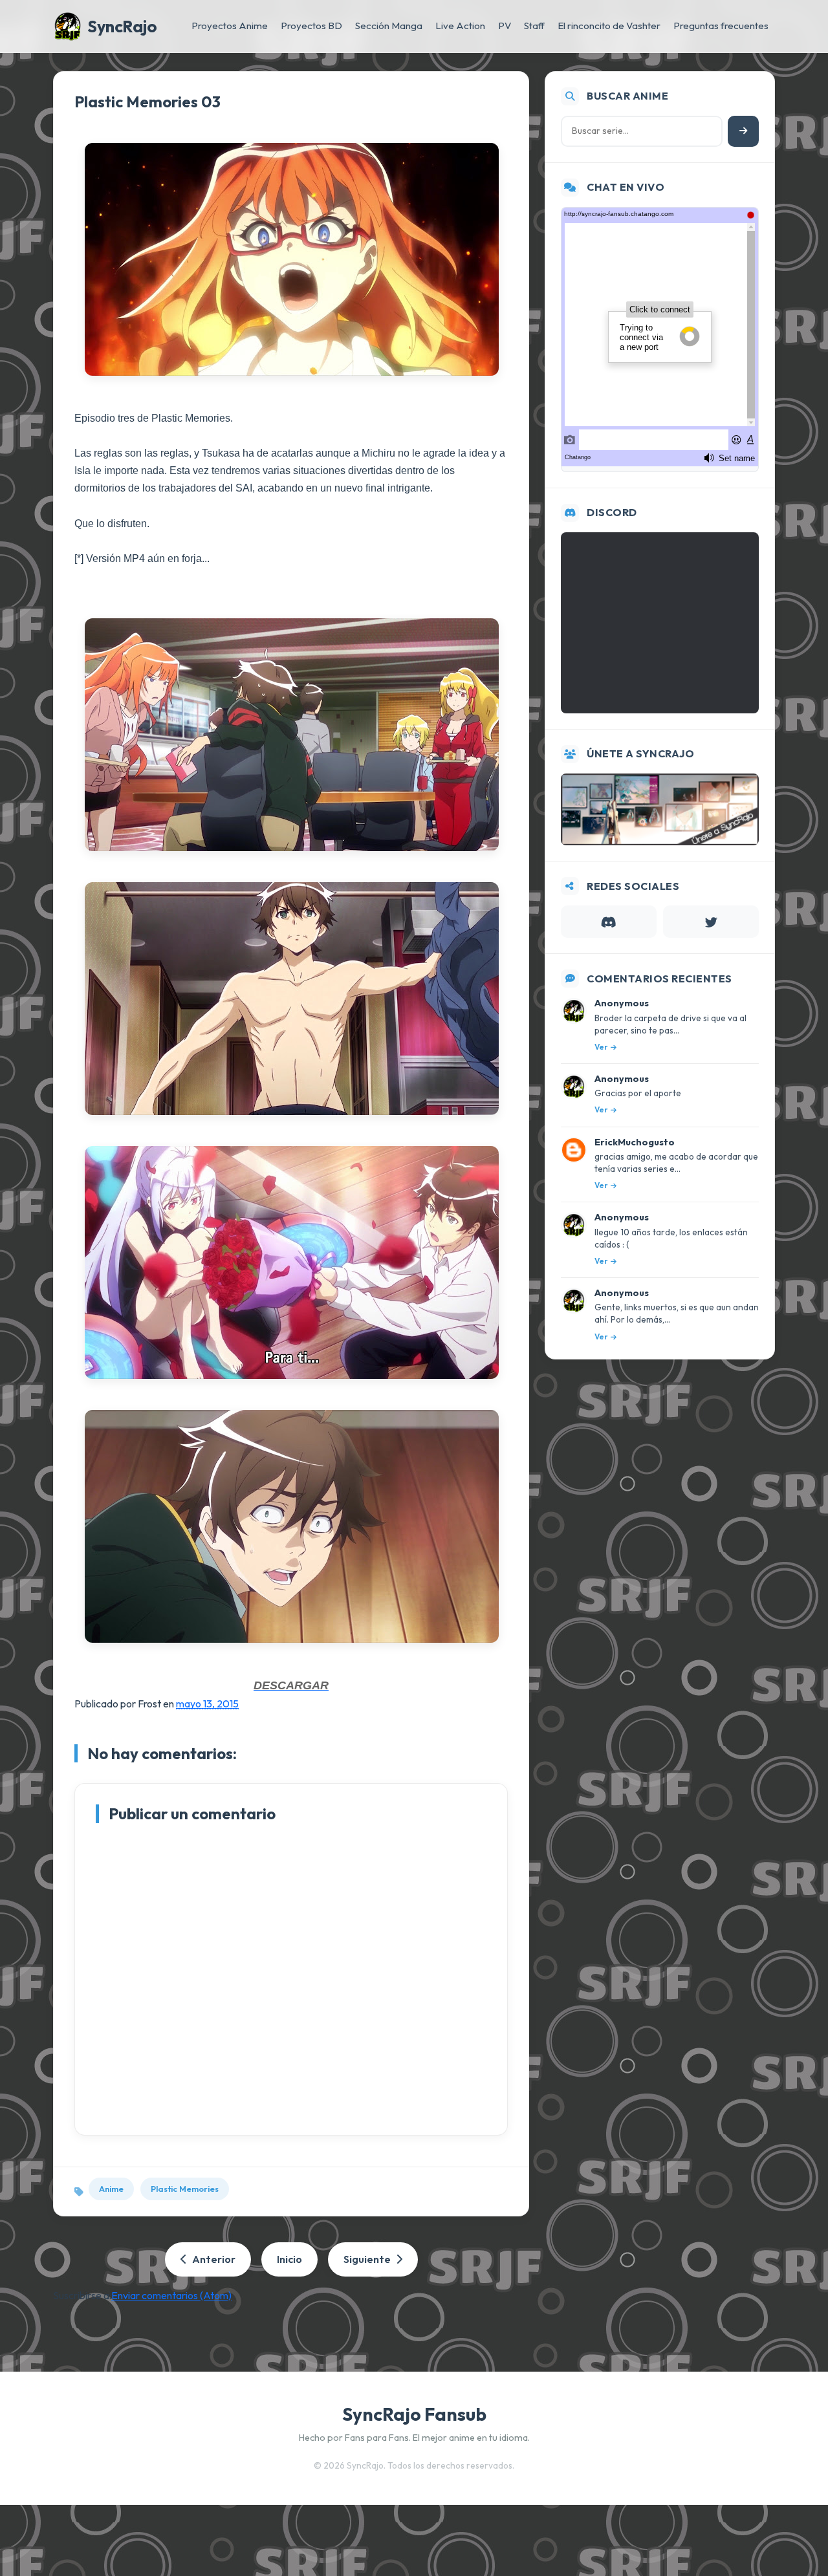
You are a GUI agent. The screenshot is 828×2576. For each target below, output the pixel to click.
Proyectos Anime (230, 26)
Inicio (289, 2259)
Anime (111, 2189)
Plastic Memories (185, 2189)
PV (505, 26)
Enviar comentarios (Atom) (171, 2295)
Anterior (214, 2259)
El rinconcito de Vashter (609, 26)
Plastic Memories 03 (147, 102)
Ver (601, 1047)
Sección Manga (389, 26)
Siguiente (367, 2259)
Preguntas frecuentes (721, 26)
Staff (534, 26)
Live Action (460, 26)
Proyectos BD (311, 26)
